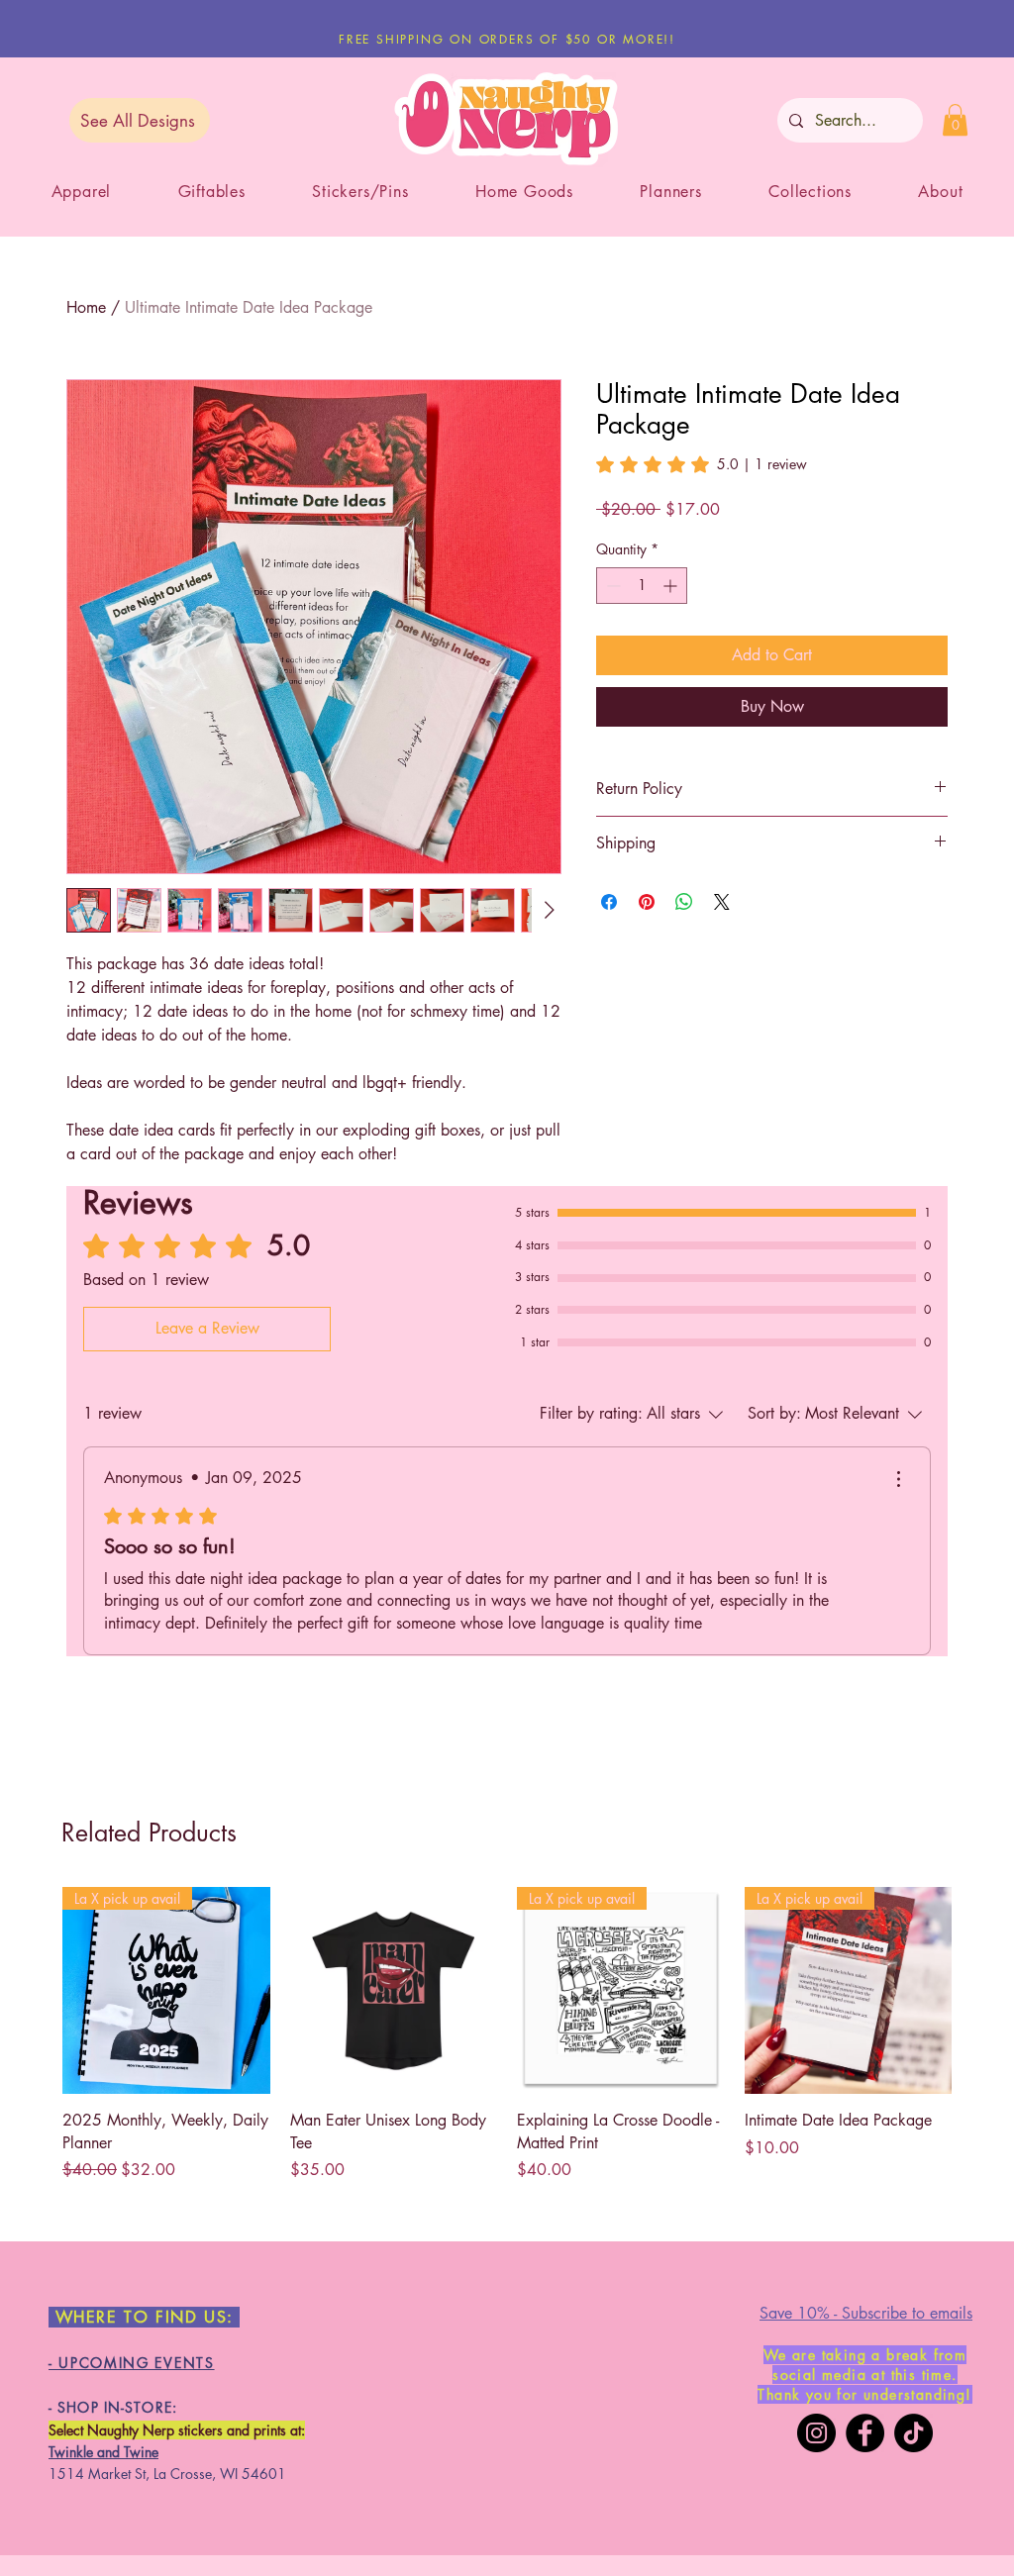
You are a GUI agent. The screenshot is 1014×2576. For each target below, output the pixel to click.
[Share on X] (722, 902)
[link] (702, 464)
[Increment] (672, 586)
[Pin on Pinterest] (647, 902)
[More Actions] (898, 1479)
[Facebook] (865, 2433)
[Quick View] (394, 1991)
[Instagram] (816, 2433)
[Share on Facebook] (609, 902)
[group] (507, 2034)
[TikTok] (913, 2433)
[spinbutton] (642, 586)
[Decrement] (611, 586)
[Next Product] (980, 1990)
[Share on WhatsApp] (684, 902)
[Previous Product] (34, 1990)
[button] (955, 120)
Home (86, 307)
